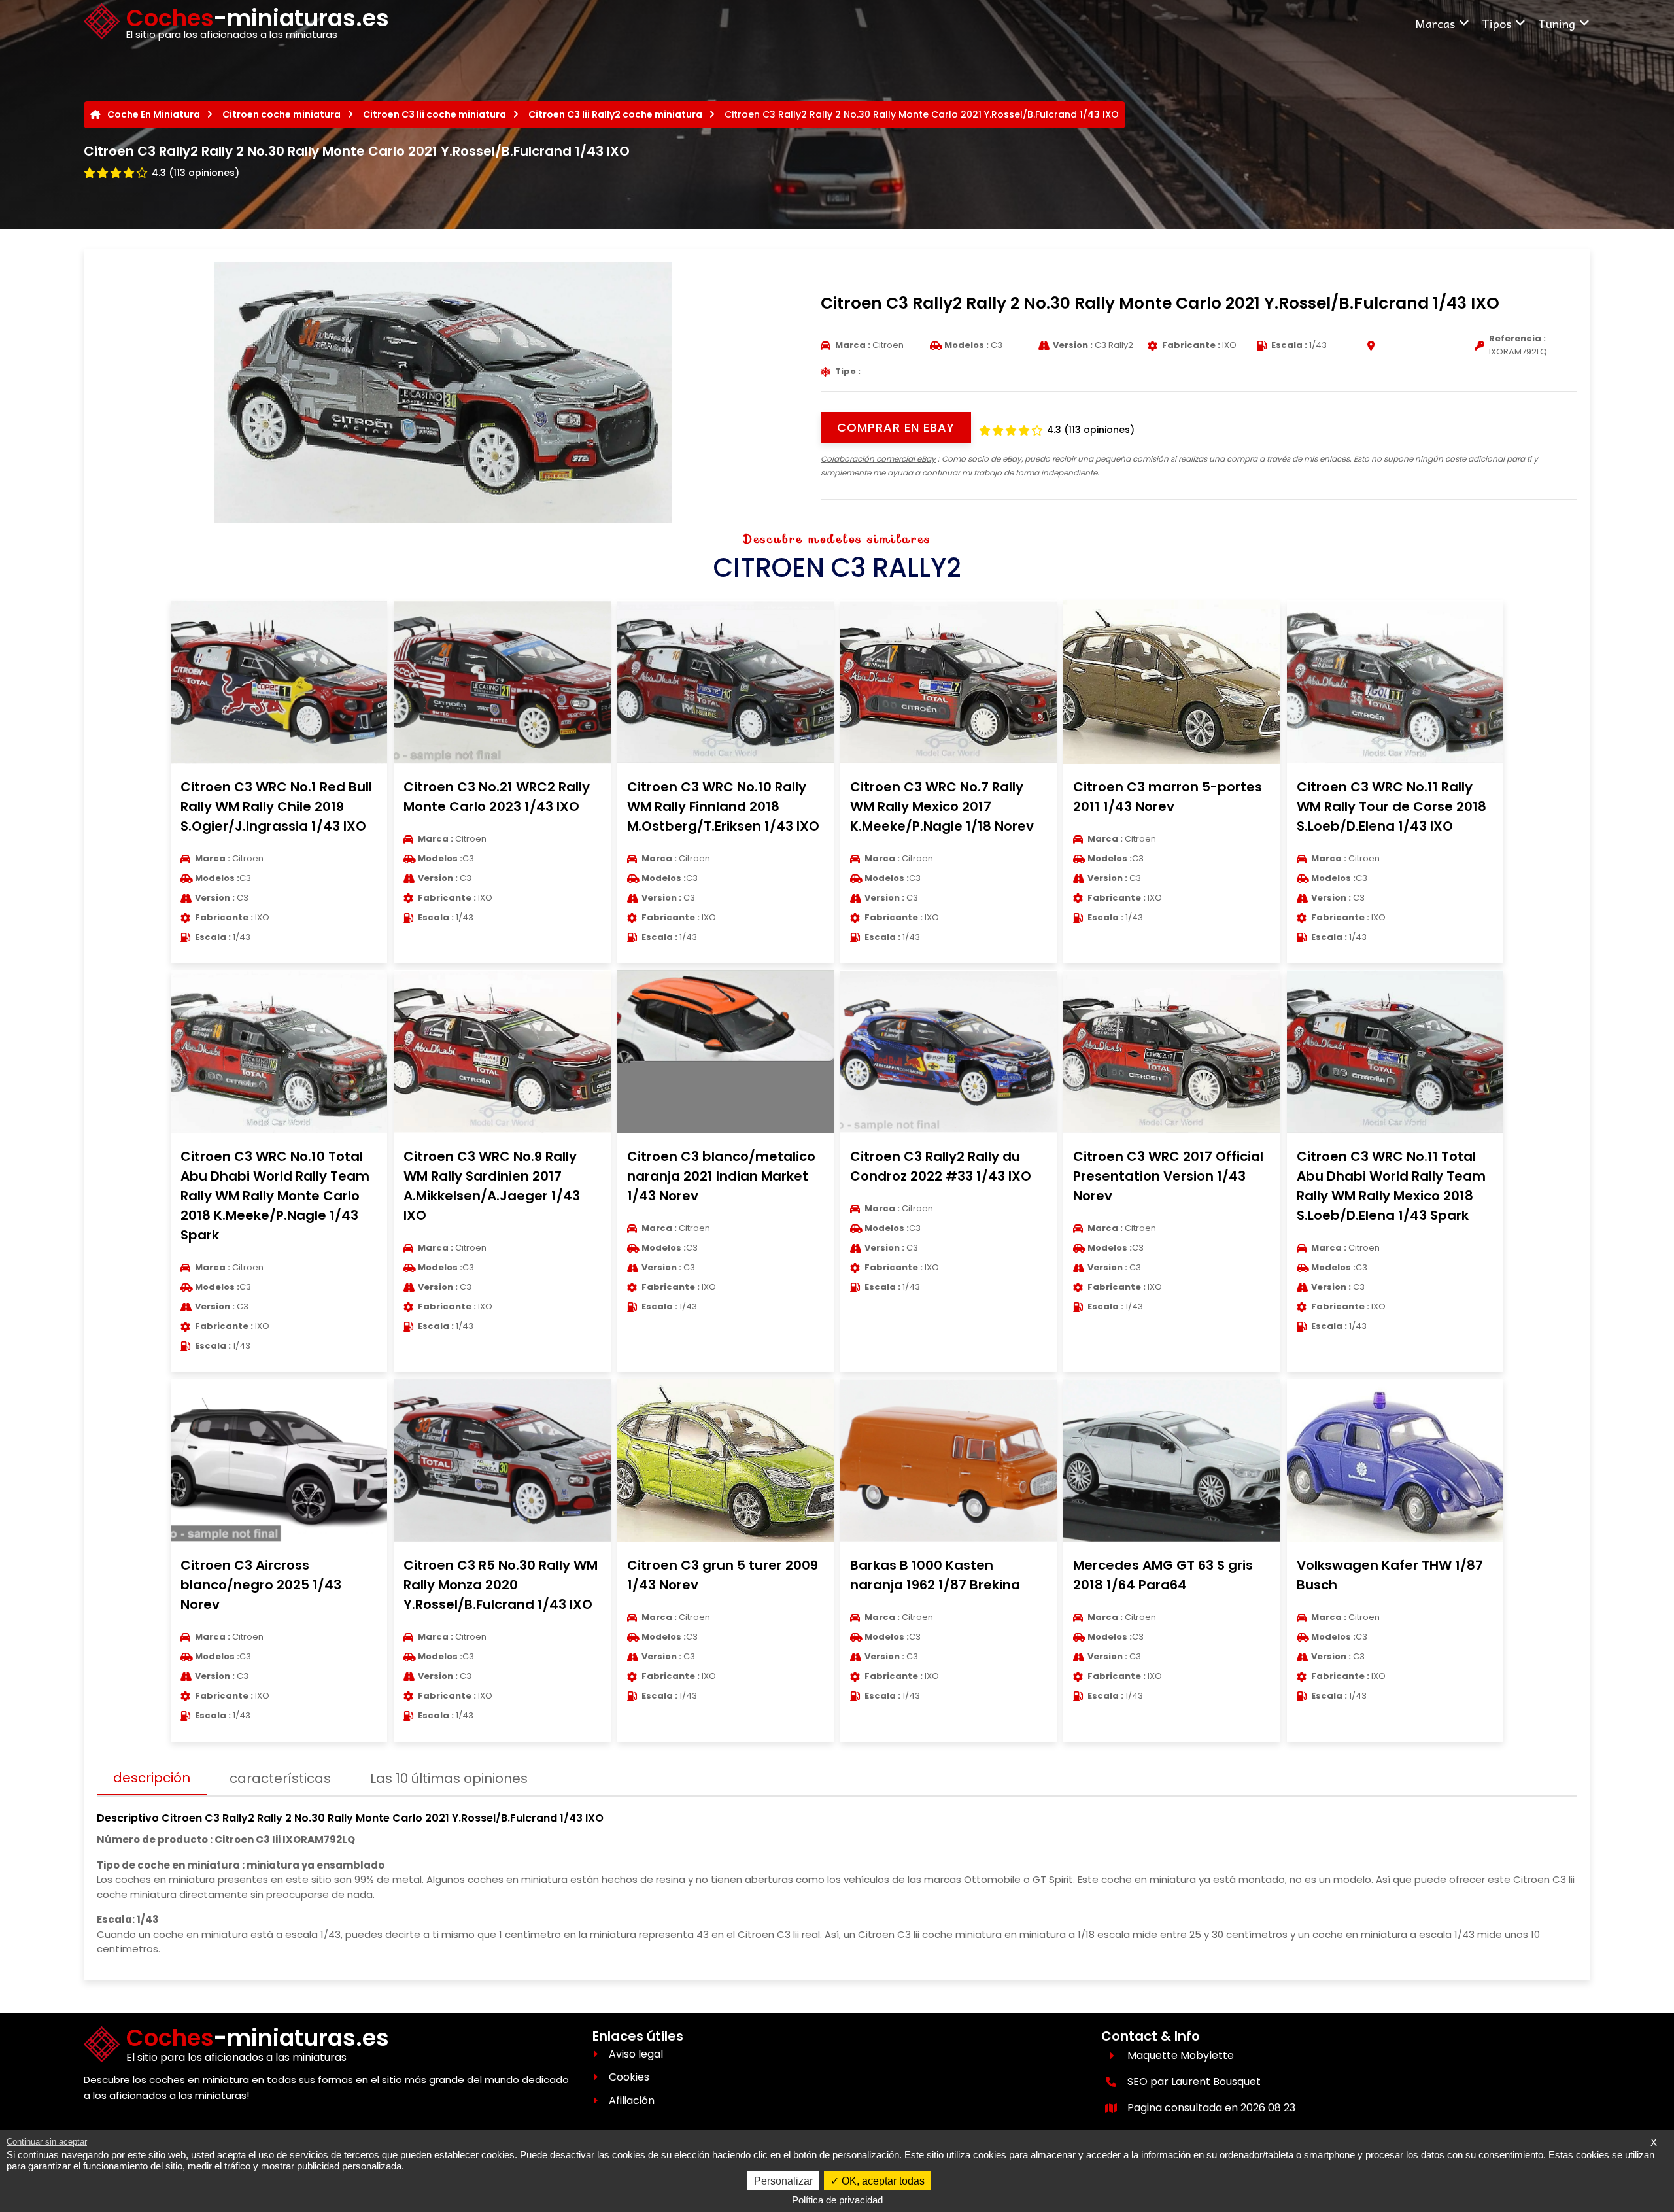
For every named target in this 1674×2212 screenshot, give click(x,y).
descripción (152, 1778)
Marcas (1435, 23)
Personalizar (783, 2181)
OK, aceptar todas (882, 2181)
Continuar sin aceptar (47, 2142)
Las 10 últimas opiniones (449, 1778)
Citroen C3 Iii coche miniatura (435, 114)
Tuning (1557, 23)
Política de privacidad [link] (837, 2200)
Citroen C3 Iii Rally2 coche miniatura (615, 114)
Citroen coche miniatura (282, 114)
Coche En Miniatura (154, 114)
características (280, 1778)
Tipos (1496, 23)
